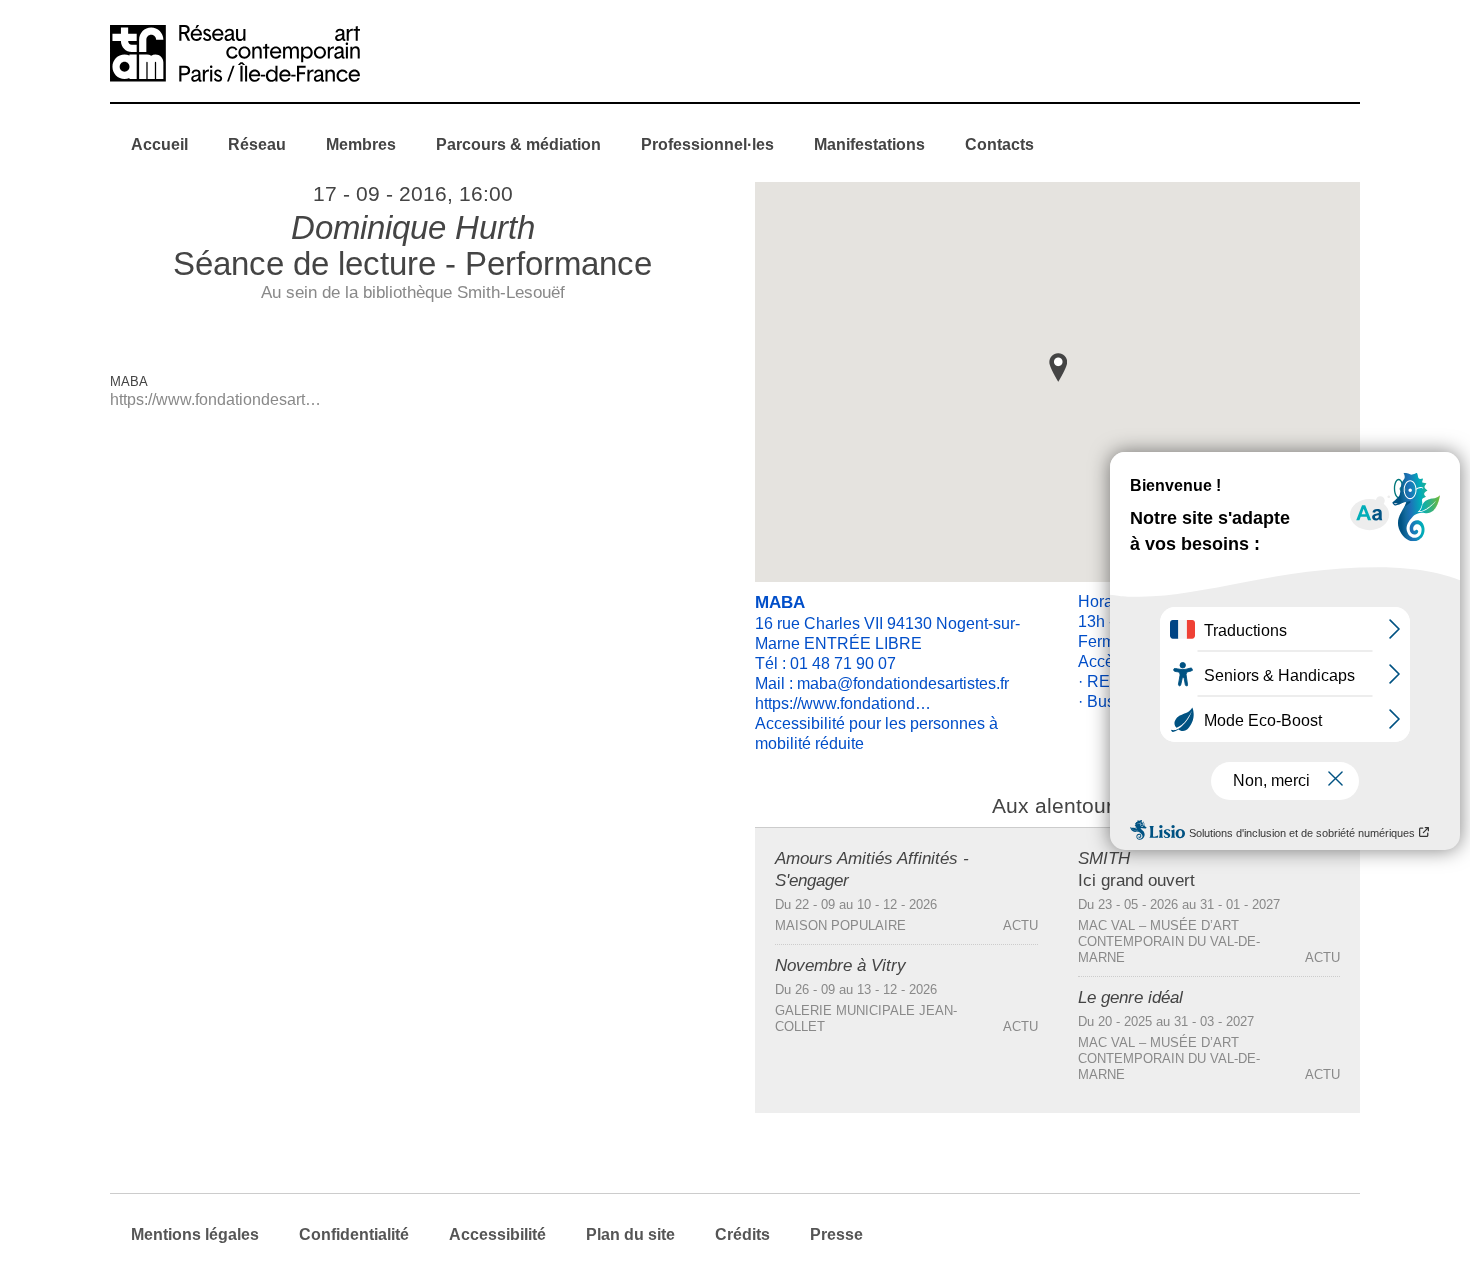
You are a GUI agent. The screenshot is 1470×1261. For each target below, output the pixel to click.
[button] (1058, 367)
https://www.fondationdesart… (215, 399)
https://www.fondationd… (843, 703)
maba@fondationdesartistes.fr (903, 683)
